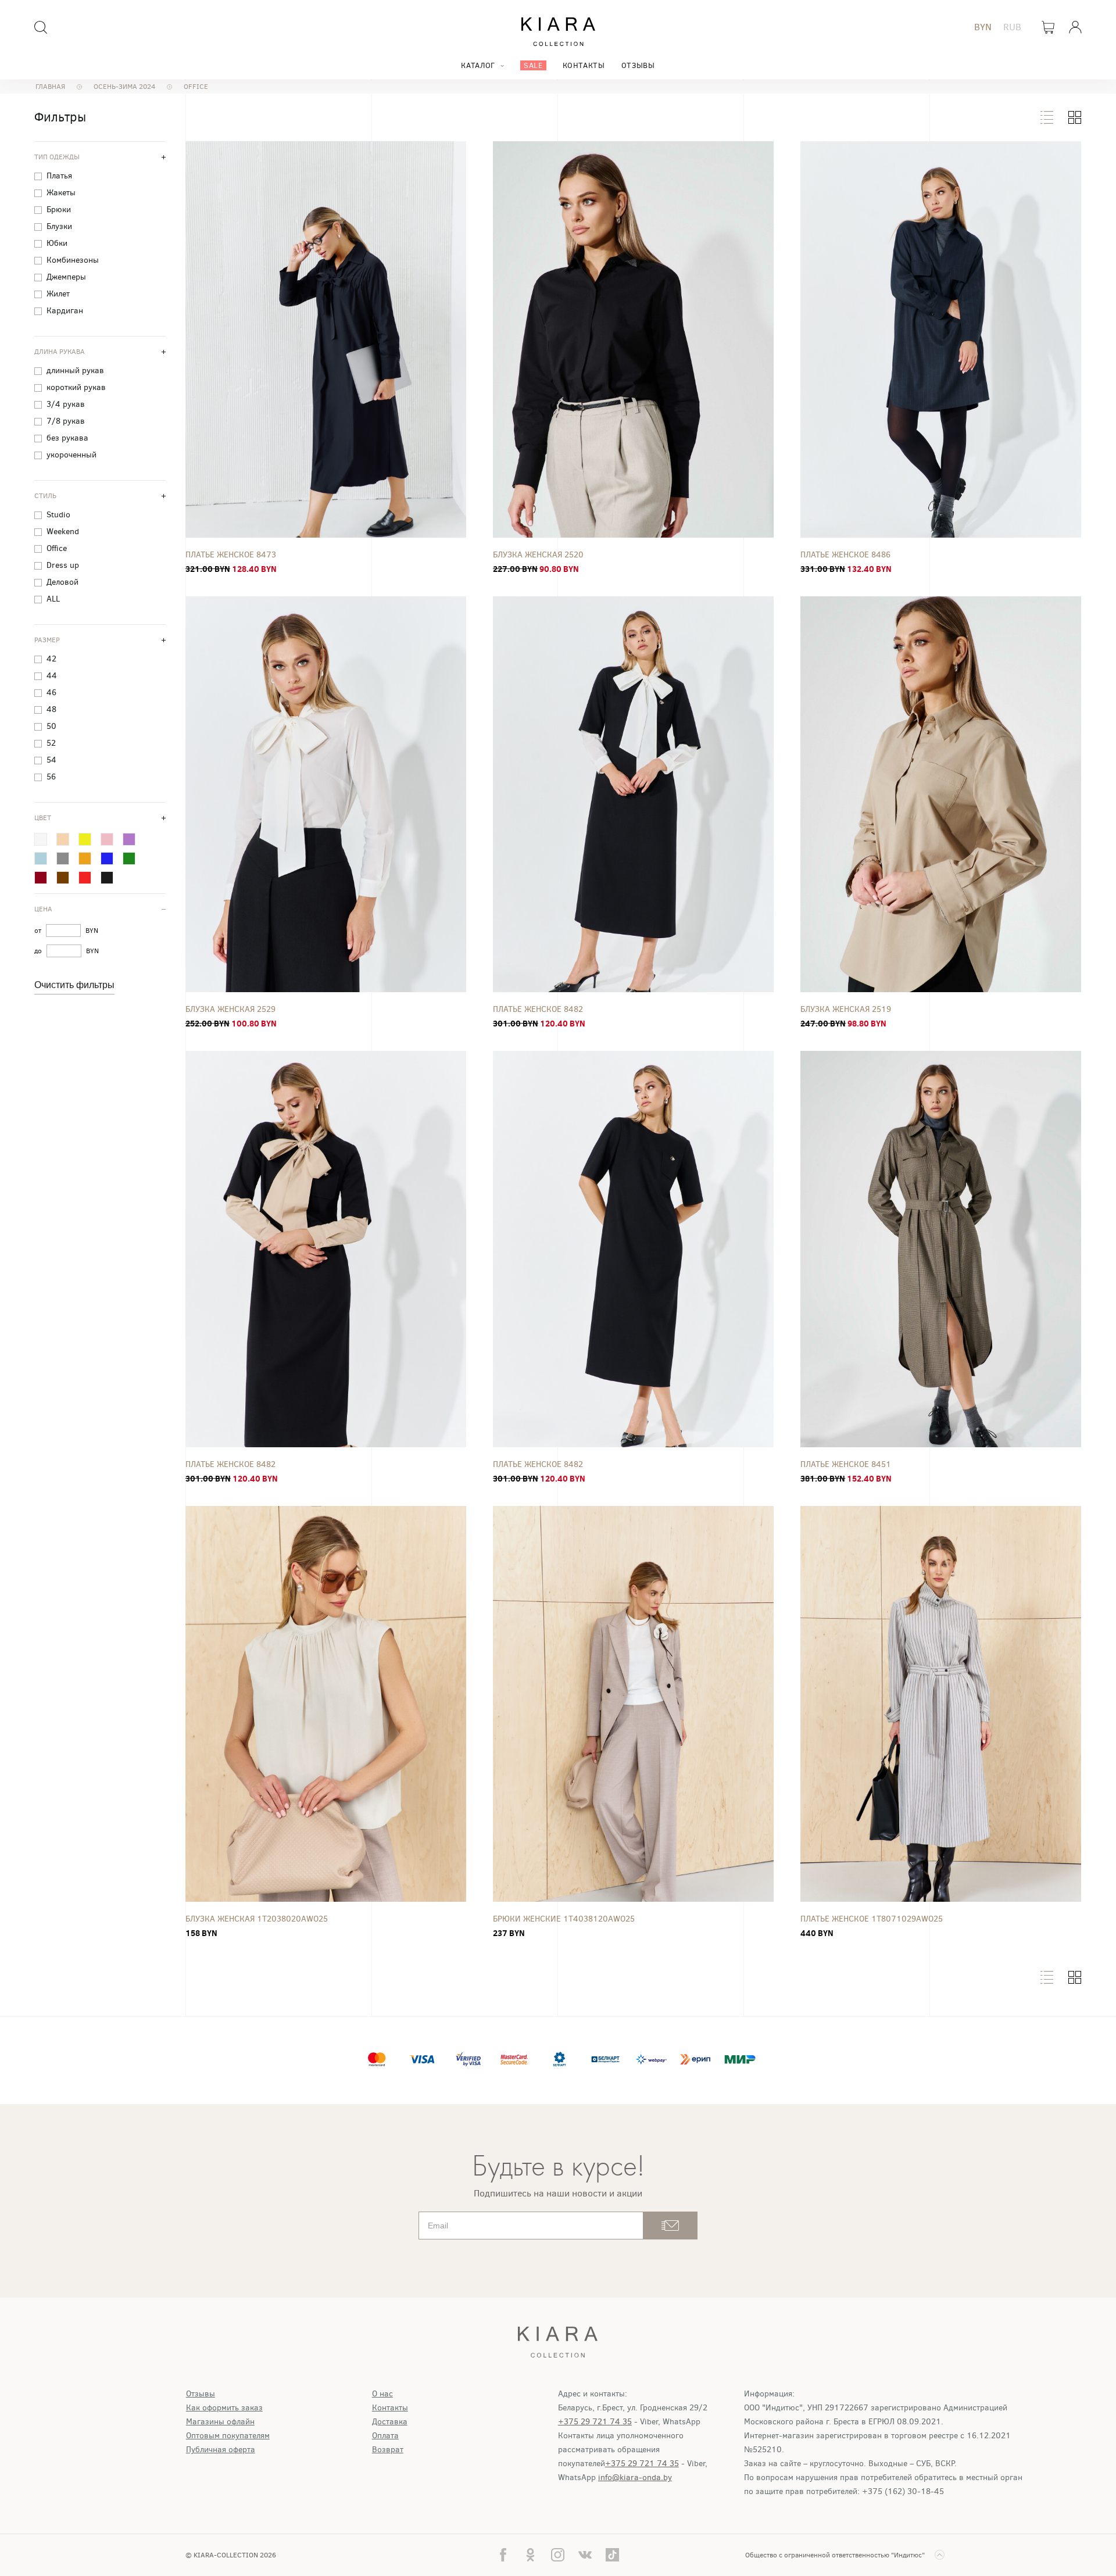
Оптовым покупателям (228, 2436)
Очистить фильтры (74, 985)
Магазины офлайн (220, 2422)
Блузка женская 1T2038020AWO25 (257, 1919)
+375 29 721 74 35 (595, 2422)
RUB (1012, 27)
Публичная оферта (221, 2450)
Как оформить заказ (224, 2408)
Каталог (478, 65)
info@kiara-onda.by (635, 2477)
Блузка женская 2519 (846, 1009)
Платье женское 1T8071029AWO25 (872, 1919)
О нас (382, 2394)
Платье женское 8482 (538, 1009)
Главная (50, 87)
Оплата (385, 2436)
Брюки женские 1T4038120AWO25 (564, 1919)
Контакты (584, 65)
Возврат (388, 2450)
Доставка (390, 2422)
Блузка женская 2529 (230, 1009)
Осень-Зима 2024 (124, 87)
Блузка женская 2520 (538, 555)
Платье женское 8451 (846, 1464)
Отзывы (638, 65)
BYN (983, 27)
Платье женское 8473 (231, 555)
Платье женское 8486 (845, 555)
